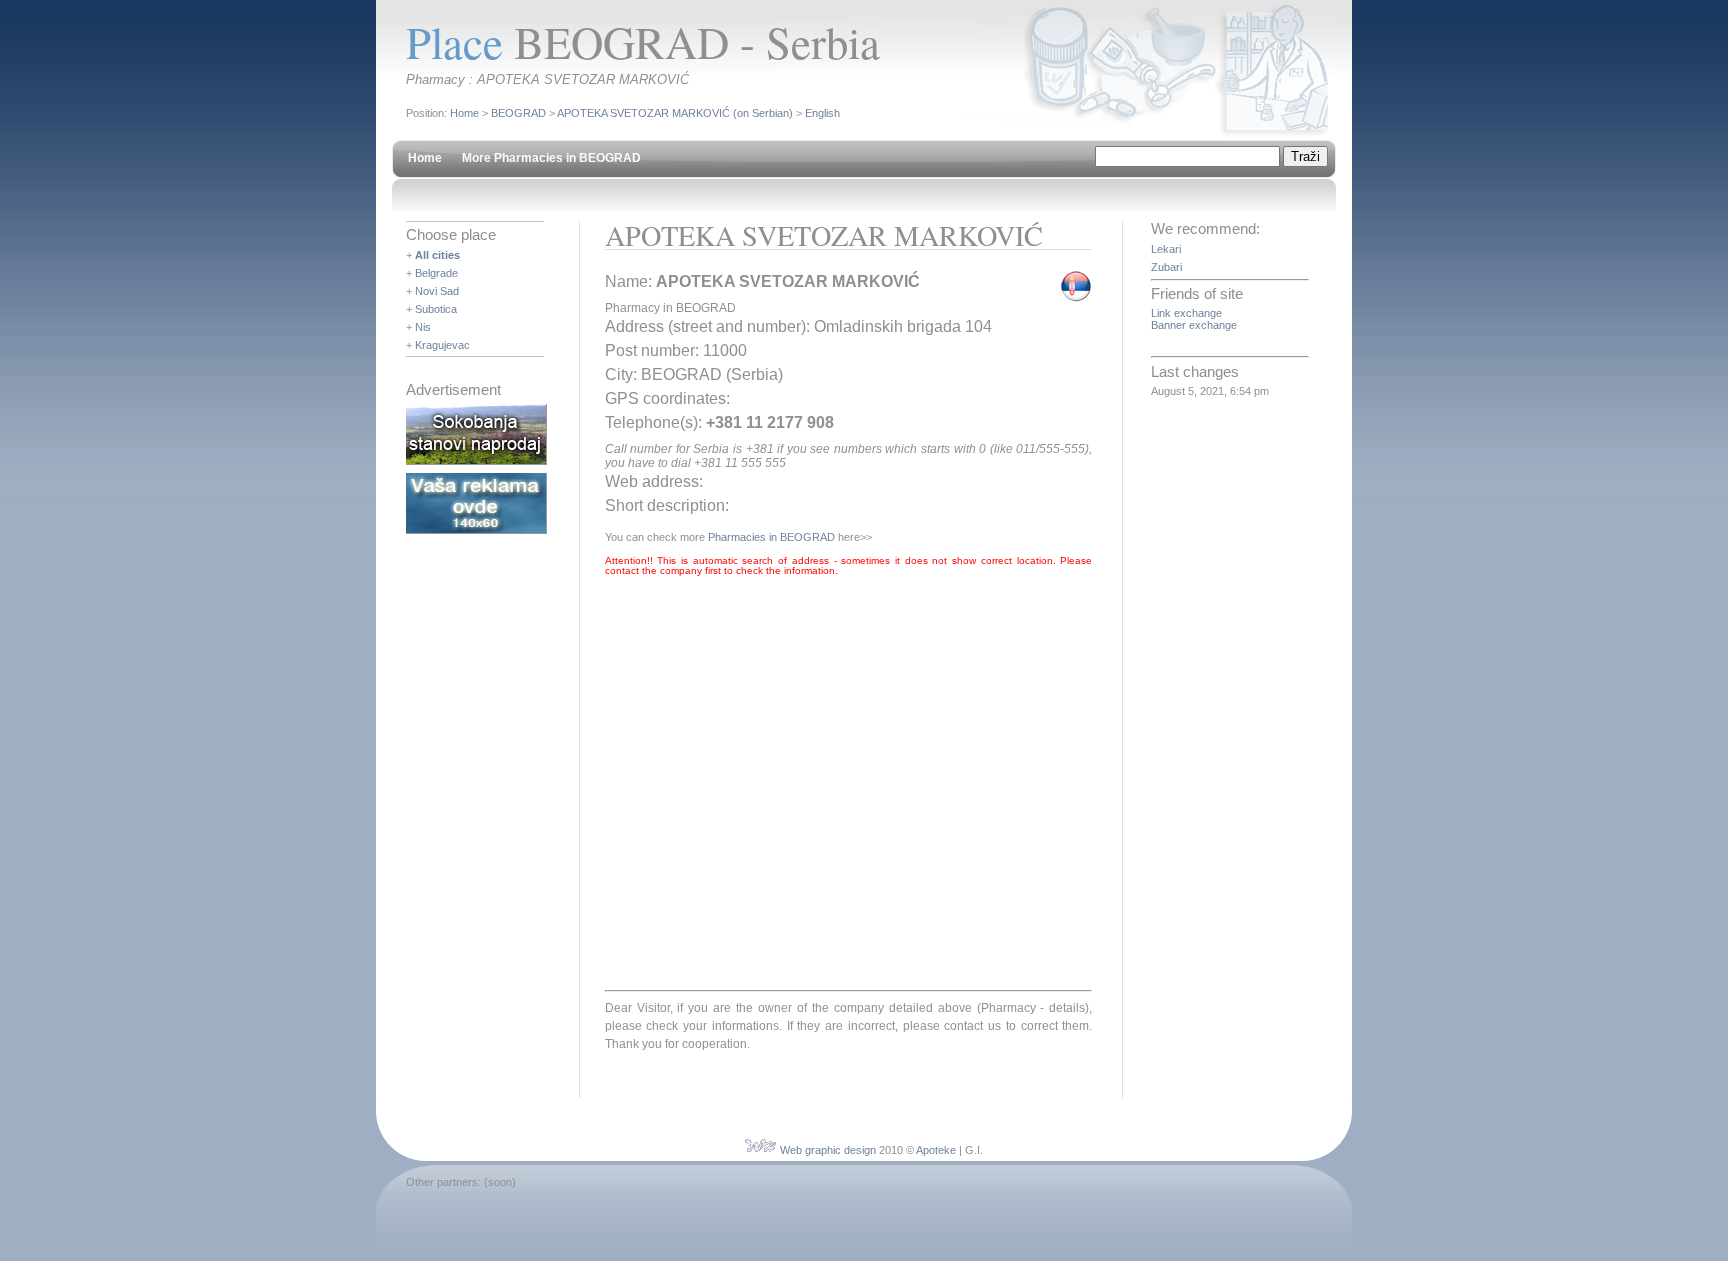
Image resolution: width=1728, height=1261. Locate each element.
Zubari (1166, 267)
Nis (423, 327)
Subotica (436, 309)
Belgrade (436, 273)
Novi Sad (437, 291)
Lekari (1166, 249)
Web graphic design (828, 1150)
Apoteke (936, 1150)
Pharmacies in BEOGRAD (771, 537)
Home (464, 113)
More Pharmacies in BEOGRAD (551, 158)
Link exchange (1186, 313)
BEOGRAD (518, 113)
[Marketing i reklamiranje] (476, 530)
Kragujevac (442, 345)
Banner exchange (1194, 325)
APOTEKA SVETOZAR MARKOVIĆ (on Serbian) (675, 113)
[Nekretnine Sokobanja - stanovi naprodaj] (476, 461)
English (822, 113)
